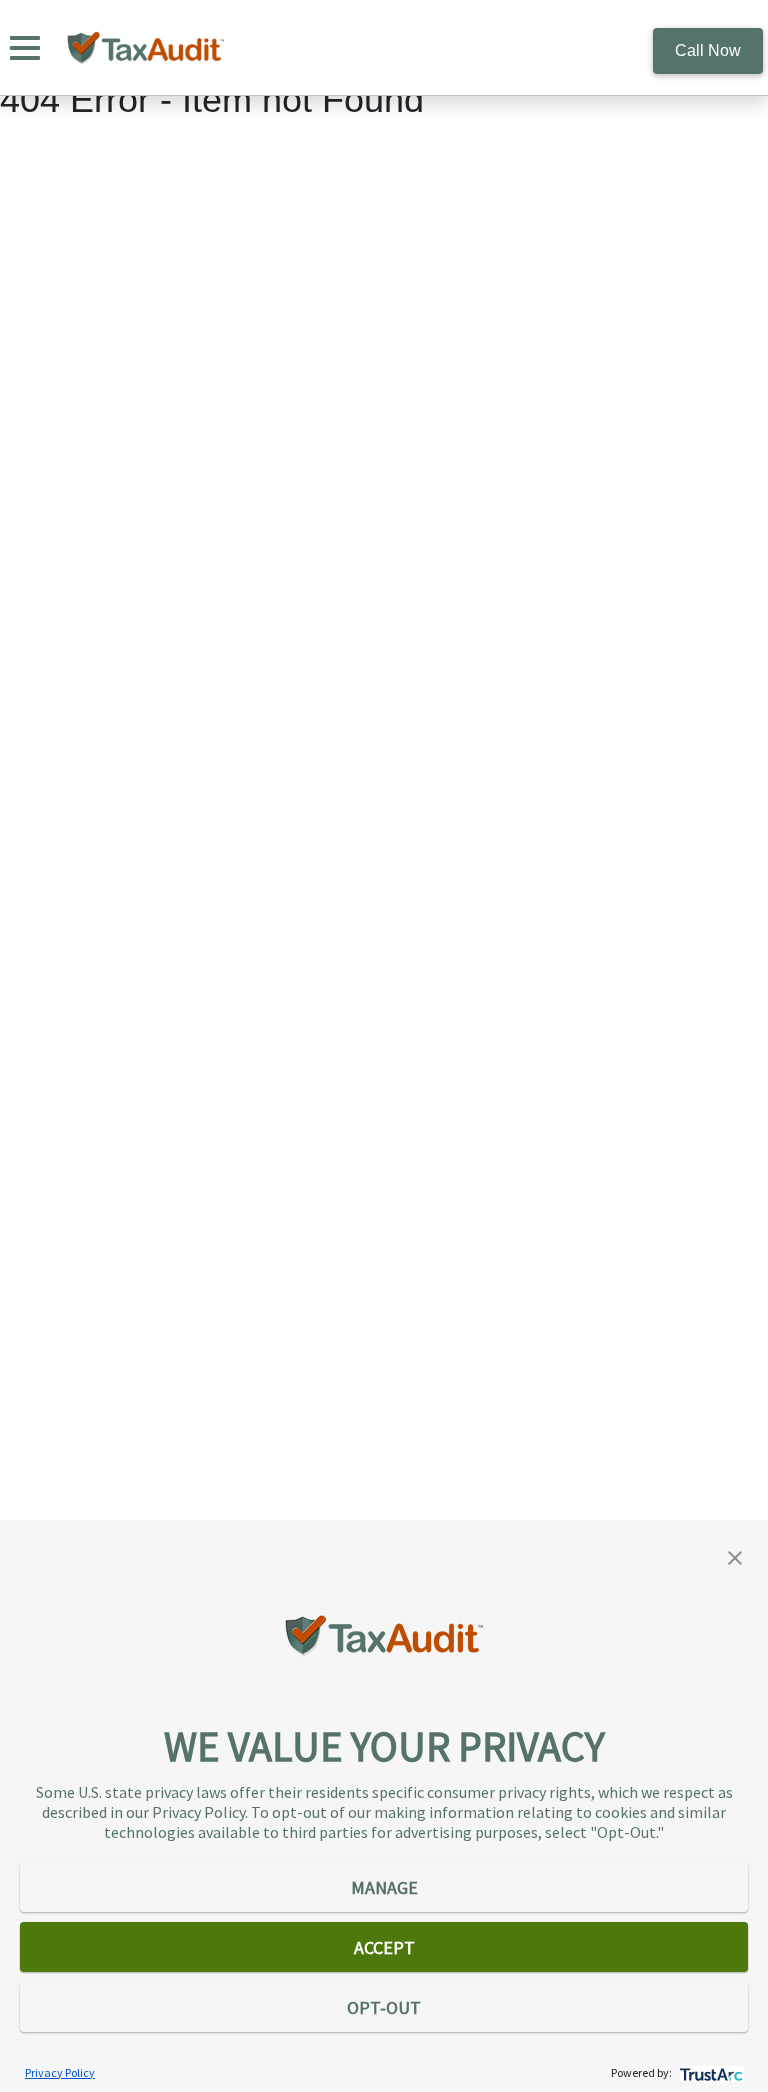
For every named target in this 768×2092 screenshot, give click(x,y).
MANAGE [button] (384, 1887)
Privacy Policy (60, 2072)
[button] (735, 1556)
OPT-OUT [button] (384, 2007)
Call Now (708, 50)
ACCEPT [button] (384, 1947)
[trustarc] (709, 2072)
